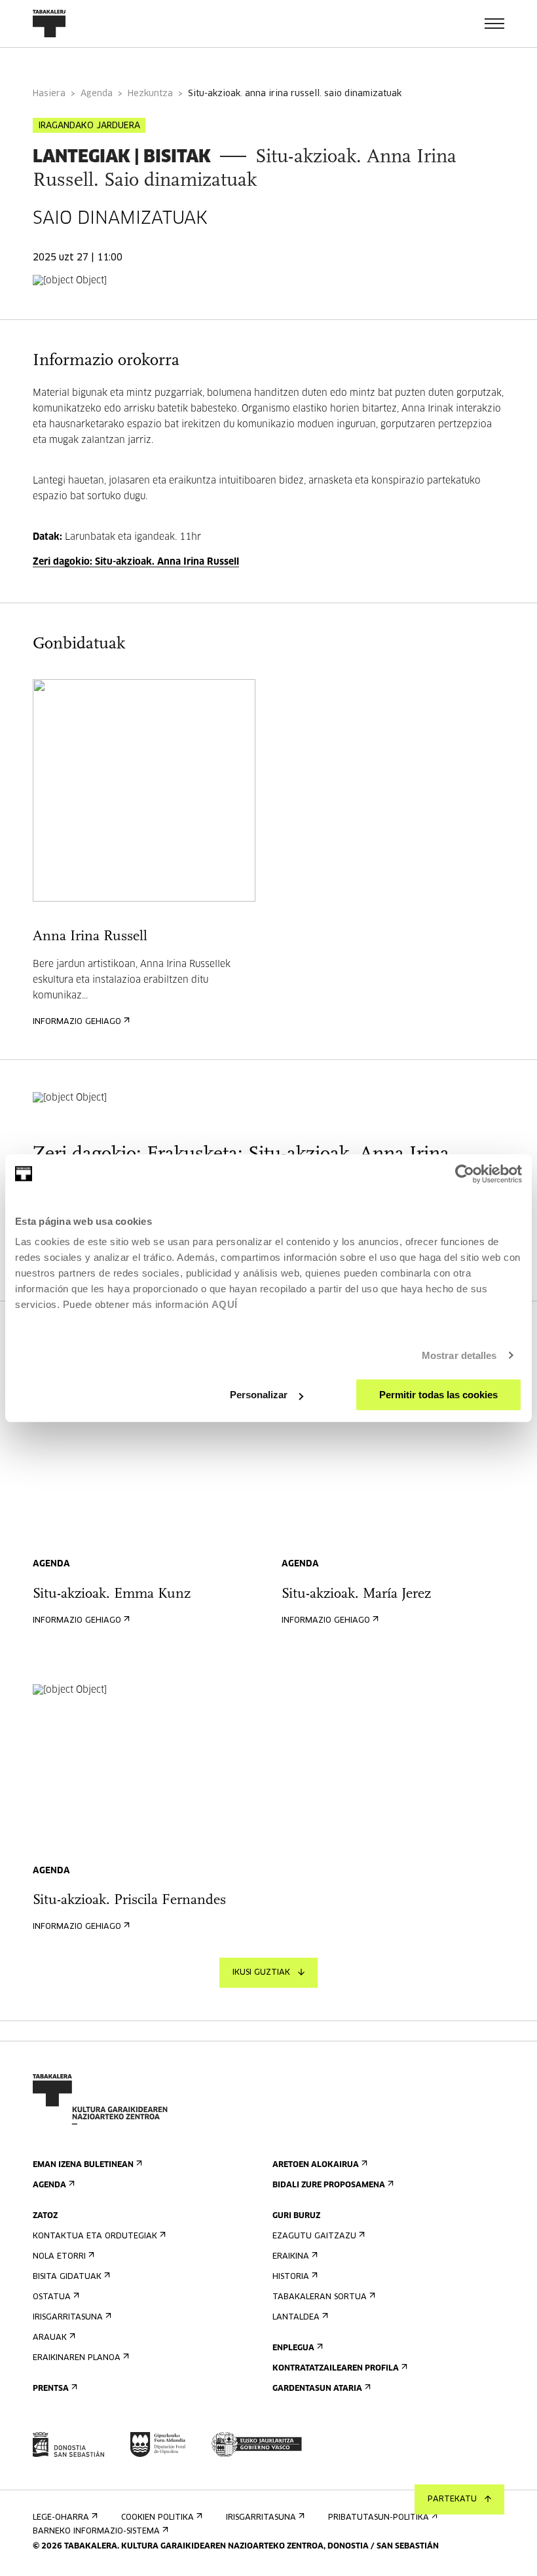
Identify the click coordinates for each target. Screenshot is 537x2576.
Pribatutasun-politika (379, 2518)
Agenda (97, 94)
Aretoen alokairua (316, 2165)
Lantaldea (296, 2318)
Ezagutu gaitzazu (314, 2236)
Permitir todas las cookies (438, 1395)
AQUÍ (225, 1304)
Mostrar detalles (459, 1355)
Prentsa (51, 2389)
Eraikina (291, 2257)
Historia (291, 2277)
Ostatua (52, 2297)
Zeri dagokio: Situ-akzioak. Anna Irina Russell (136, 562)
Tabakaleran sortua (320, 2297)
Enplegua (293, 2348)
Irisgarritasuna (68, 2318)
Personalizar (259, 1395)
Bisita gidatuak (67, 2277)
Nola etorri (59, 2257)
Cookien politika (157, 2518)
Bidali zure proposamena (329, 2185)
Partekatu (452, 2499)
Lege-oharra (61, 2518)
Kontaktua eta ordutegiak (95, 2236)
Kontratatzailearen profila (336, 2369)
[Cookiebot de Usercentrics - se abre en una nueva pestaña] (465, 1174)
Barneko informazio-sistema (96, 2532)
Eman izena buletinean (83, 2165)
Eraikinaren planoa (77, 2358)
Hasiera (49, 94)
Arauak (50, 2338)
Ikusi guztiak (261, 1973)
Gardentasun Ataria (317, 2389)
